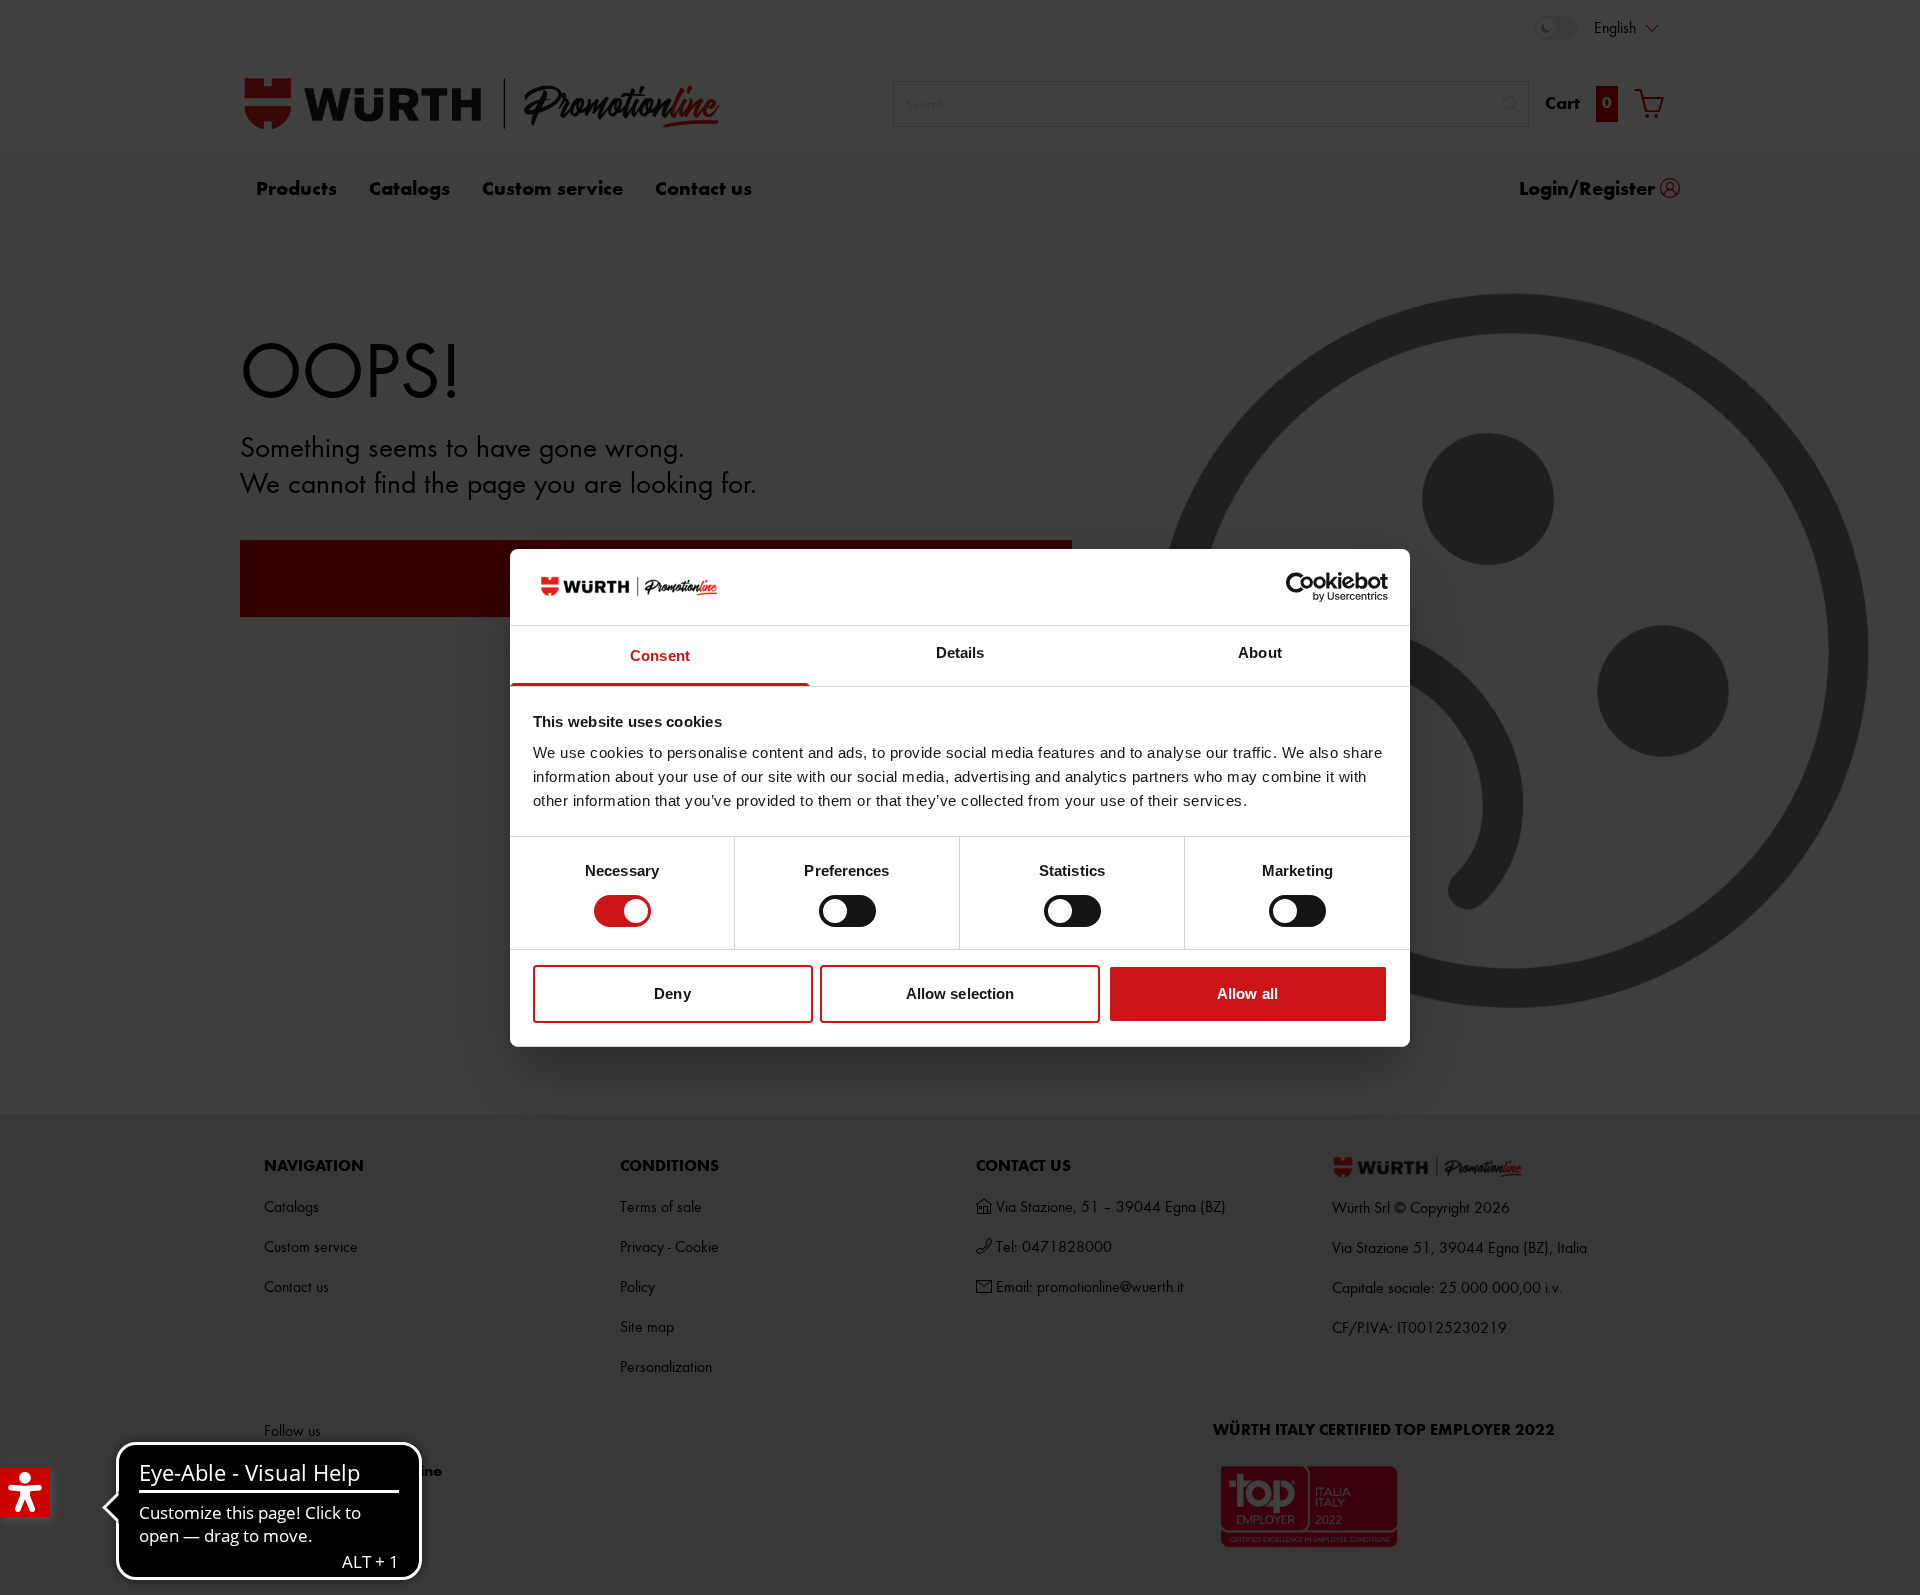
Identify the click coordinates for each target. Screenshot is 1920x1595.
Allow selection (960, 993)
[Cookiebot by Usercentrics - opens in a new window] (1300, 587)
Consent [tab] (660, 655)
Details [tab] (960, 652)
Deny (672, 993)
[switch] (847, 911)
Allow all (1247, 993)
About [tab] (1260, 652)
